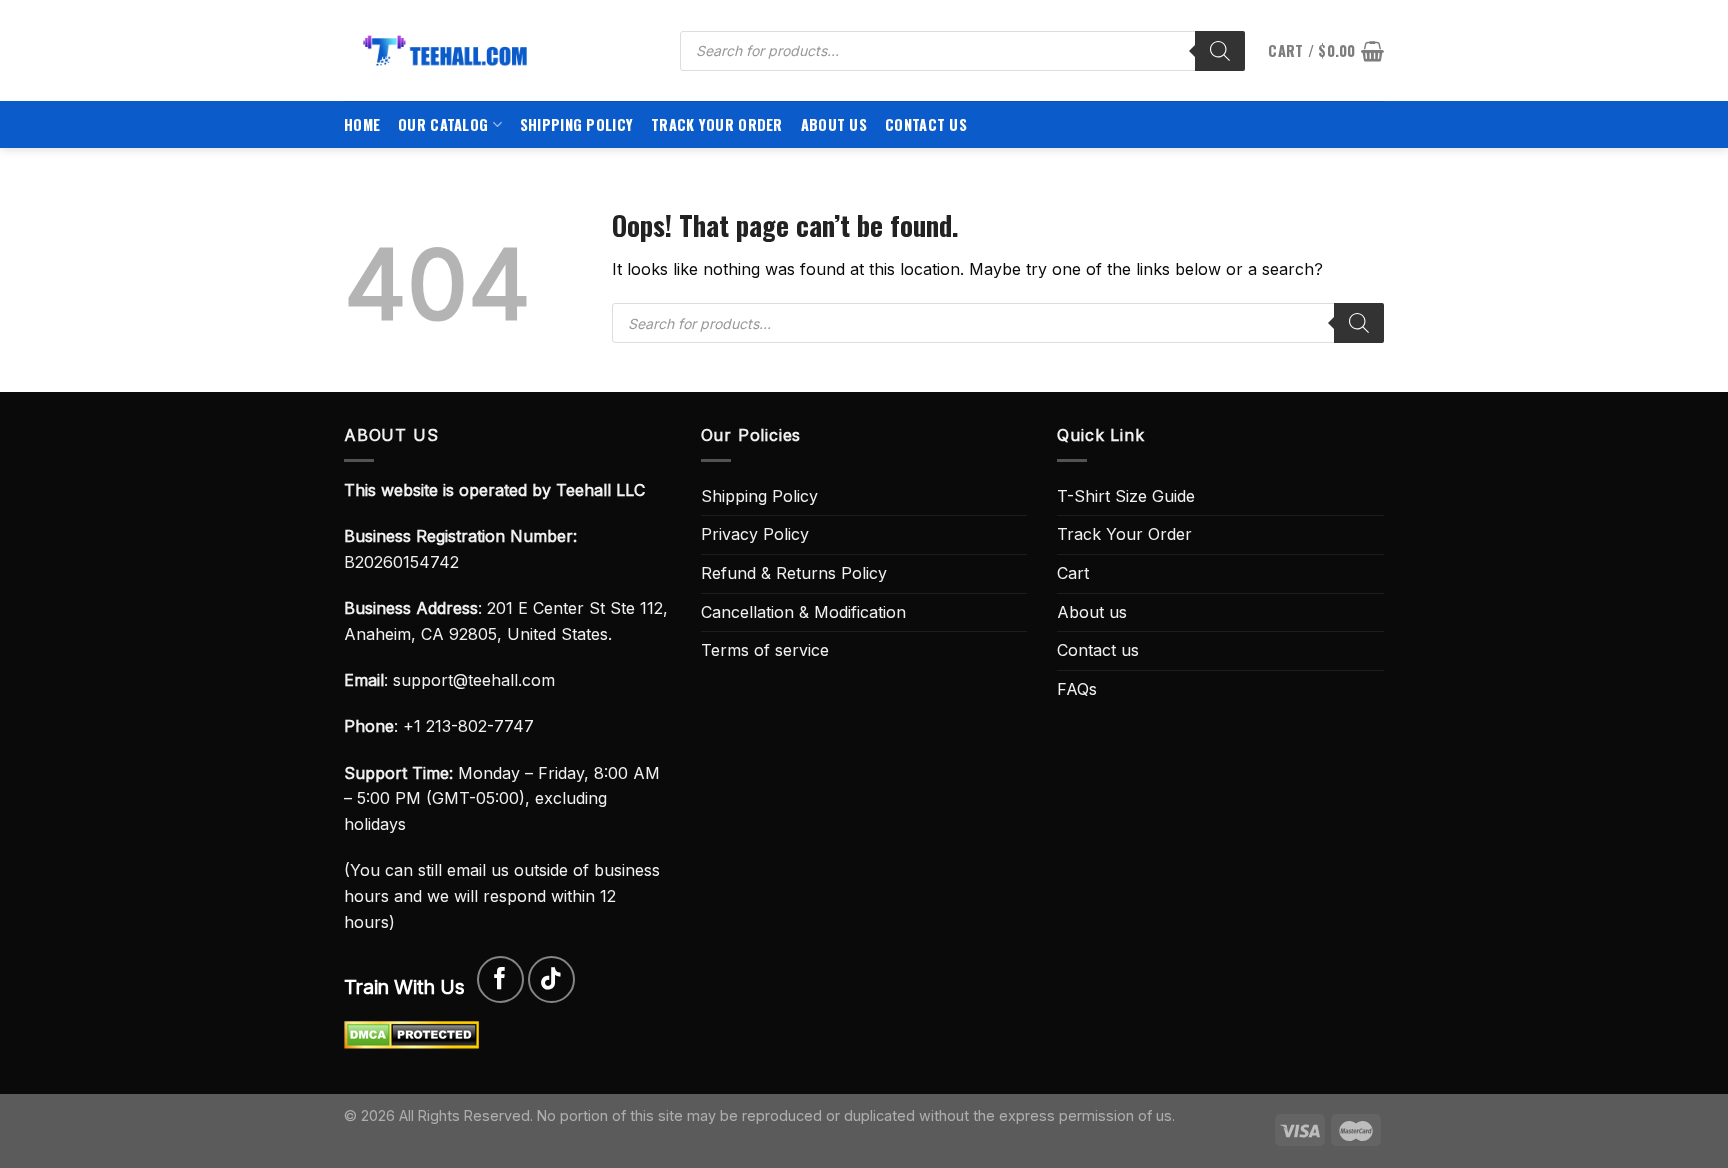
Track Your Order (717, 124)
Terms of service (765, 650)
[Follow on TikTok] (551, 979)
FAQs (1077, 689)
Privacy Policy (755, 534)
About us (834, 124)
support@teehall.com (474, 680)
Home (362, 124)
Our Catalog (443, 124)
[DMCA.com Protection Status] (411, 1034)
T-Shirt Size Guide (1126, 496)
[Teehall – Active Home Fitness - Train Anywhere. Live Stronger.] (497, 50)
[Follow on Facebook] (500, 979)
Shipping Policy (576, 124)
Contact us (926, 124)
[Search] (1220, 51)
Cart (1073, 573)
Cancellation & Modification (803, 612)
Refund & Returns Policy (794, 573)
